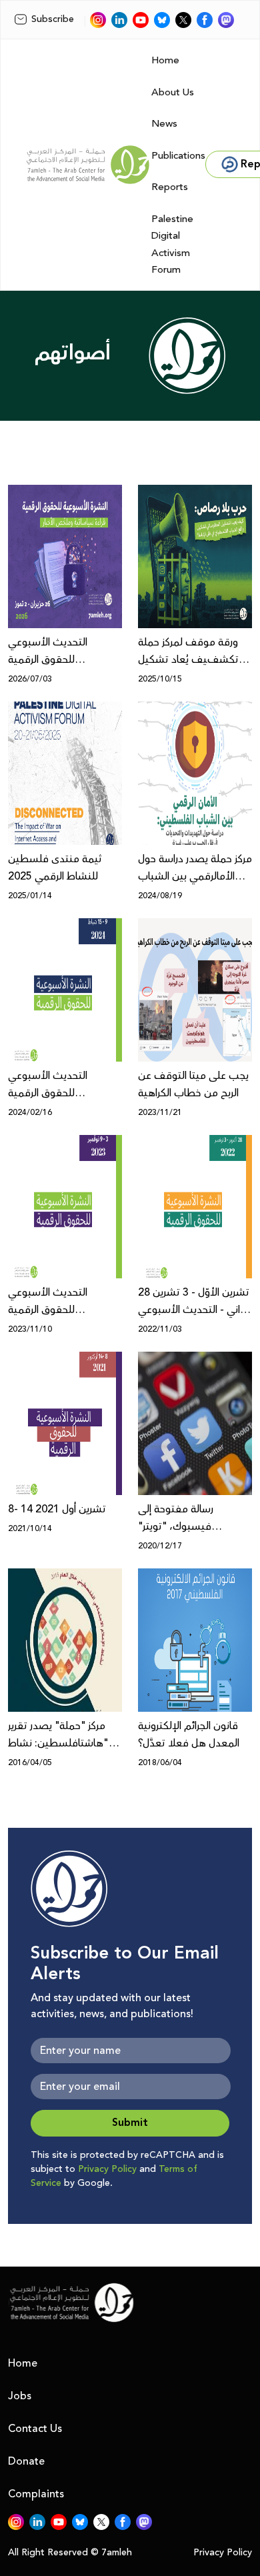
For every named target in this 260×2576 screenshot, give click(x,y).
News (164, 124)
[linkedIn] (119, 20)
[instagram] (98, 20)
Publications (178, 156)
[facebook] (205, 20)
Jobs (20, 2396)
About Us (173, 92)
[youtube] (141, 20)
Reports (170, 187)
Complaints (36, 2494)
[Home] (88, 165)
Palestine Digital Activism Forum (172, 245)
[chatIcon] (226, 20)
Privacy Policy (107, 2169)
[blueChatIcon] (162, 20)
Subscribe (53, 19)
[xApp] (183, 20)
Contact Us (35, 2429)
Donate (26, 2461)
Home (165, 60)
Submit (130, 2123)
